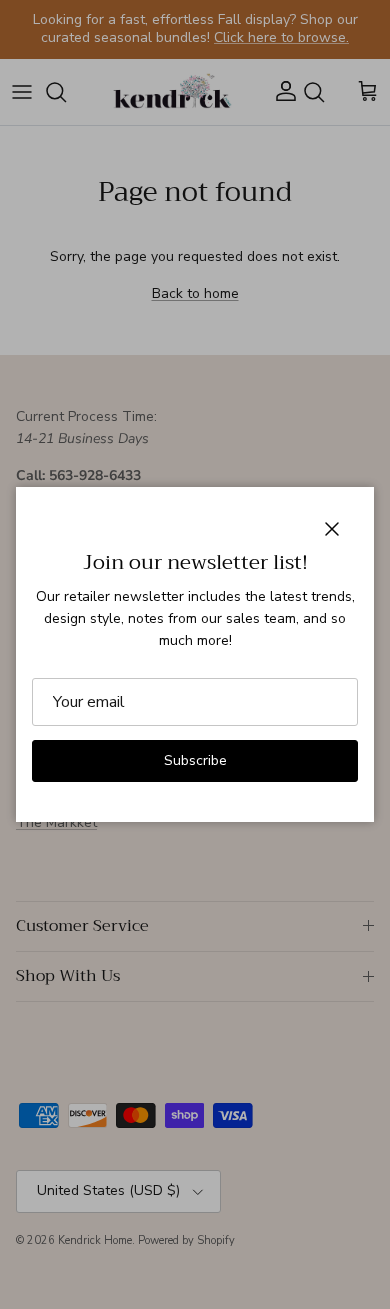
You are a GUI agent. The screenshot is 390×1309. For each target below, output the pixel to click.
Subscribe (195, 760)
